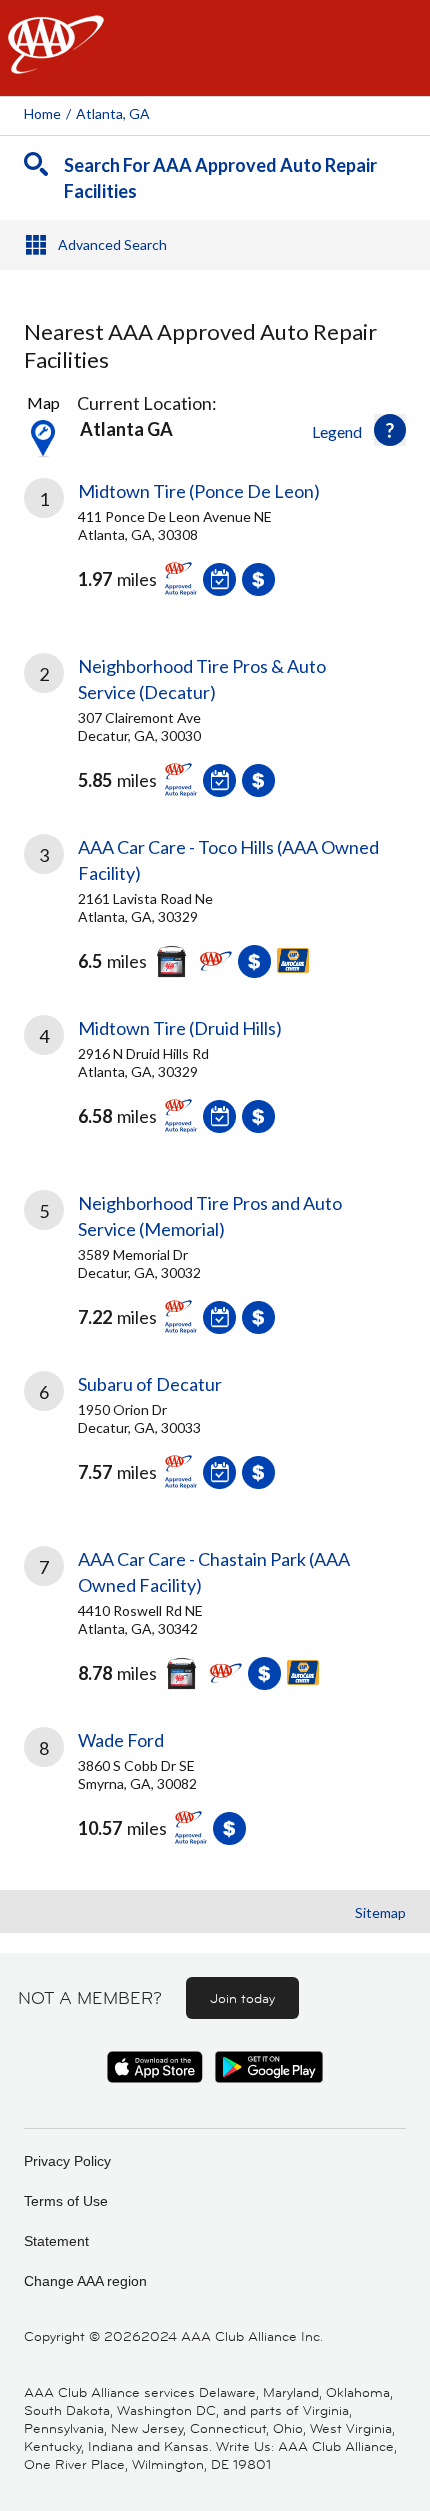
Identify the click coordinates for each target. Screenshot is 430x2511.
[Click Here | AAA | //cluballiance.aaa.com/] (56, 61)
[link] (215, 552)
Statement (56, 2241)
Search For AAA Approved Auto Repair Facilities (220, 178)
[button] (390, 430)
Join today (242, 1998)
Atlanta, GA (113, 113)
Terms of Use (66, 2201)
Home (42, 113)
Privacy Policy (67, 2161)
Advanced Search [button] (112, 244)
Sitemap (380, 1912)
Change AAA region (85, 2281)
